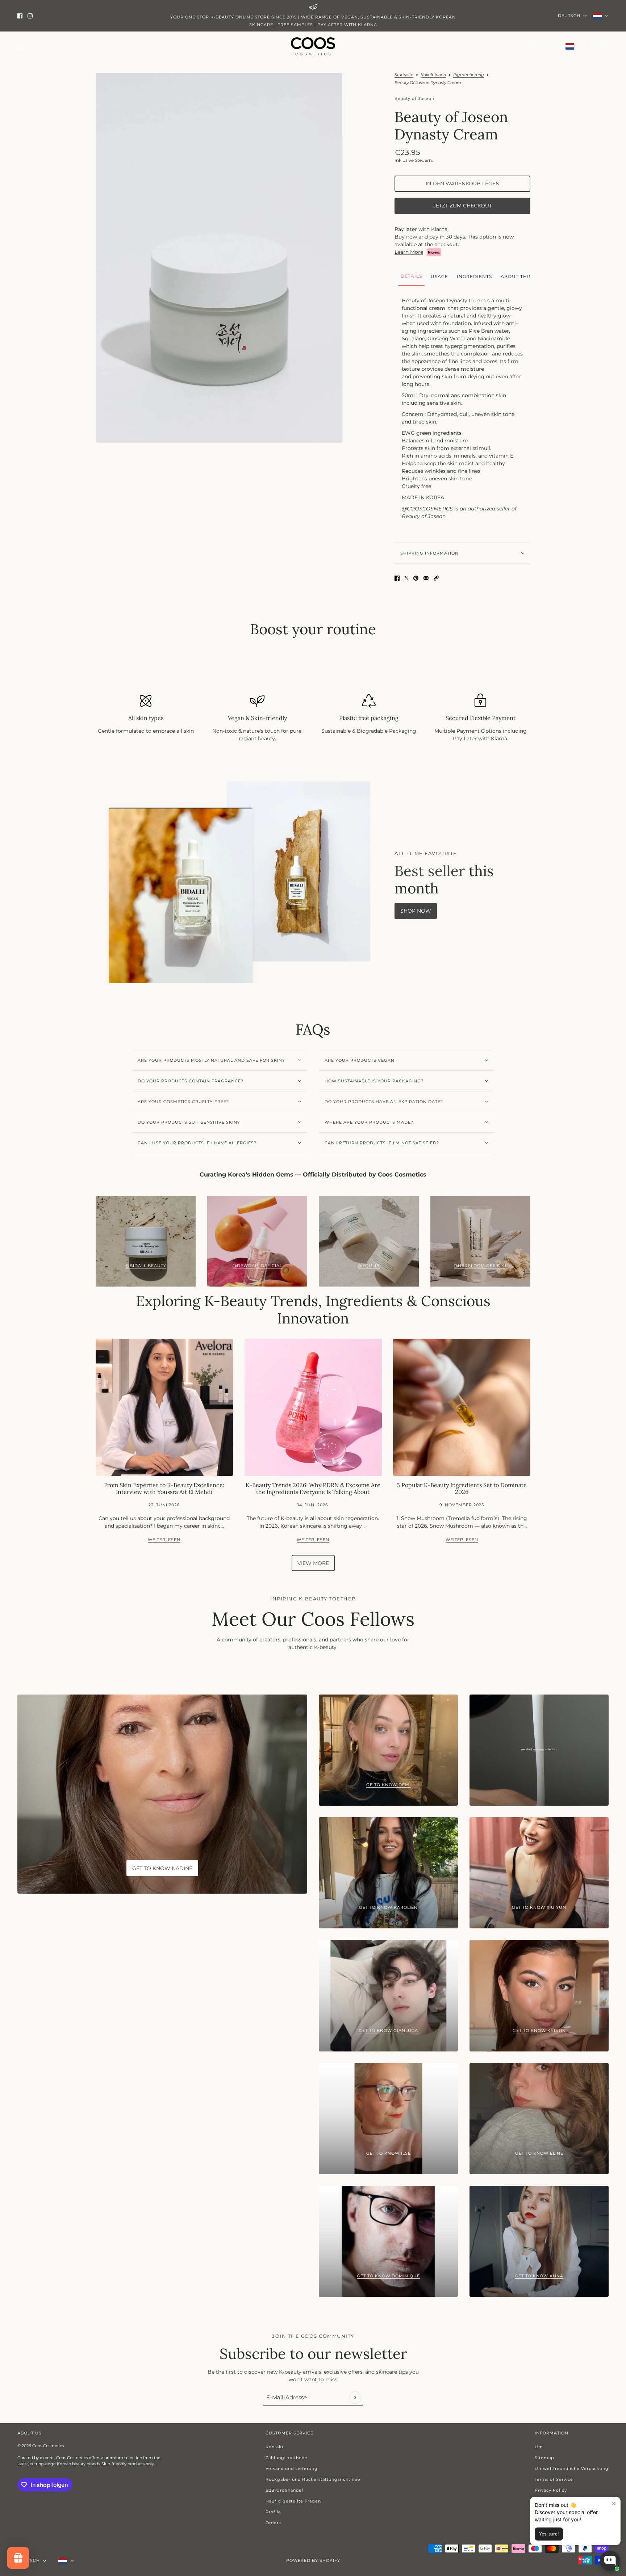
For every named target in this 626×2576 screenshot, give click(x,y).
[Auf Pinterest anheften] (416, 578)
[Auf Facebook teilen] (397, 578)
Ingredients (474, 276)
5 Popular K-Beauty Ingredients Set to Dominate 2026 (462, 1488)
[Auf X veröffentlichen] (406, 578)
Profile (273, 2512)
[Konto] (591, 46)
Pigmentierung (469, 75)
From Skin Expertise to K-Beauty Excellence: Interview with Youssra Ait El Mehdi (164, 1488)
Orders (273, 2523)
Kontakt (275, 2447)
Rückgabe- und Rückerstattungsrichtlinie (313, 2479)
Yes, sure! (549, 2534)
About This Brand (526, 276)
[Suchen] (35, 46)
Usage (439, 276)
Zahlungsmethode (287, 2458)
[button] (436, 578)
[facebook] (20, 16)
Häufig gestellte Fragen (293, 2501)
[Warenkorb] (605, 46)
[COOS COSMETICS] (313, 46)
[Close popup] (614, 2503)
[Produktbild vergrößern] (219, 258)
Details (411, 276)
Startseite (404, 75)
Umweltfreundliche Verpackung (572, 2468)
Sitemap (544, 2458)
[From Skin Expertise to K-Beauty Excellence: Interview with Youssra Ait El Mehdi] (164, 1407)
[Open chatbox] (610, 2561)
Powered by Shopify (313, 2560)
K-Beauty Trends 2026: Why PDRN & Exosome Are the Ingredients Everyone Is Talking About (313, 1488)
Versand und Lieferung (292, 2468)
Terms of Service (554, 2479)
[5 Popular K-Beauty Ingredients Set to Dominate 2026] (462, 1407)
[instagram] (30, 16)
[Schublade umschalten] (21, 47)
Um (539, 2447)
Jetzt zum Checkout (463, 206)
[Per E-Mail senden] (426, 578)
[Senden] (355, 2398)
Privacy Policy (551, 2490)
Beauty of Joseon (414, 98)
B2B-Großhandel (284, 2490)
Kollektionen (433, 75)
